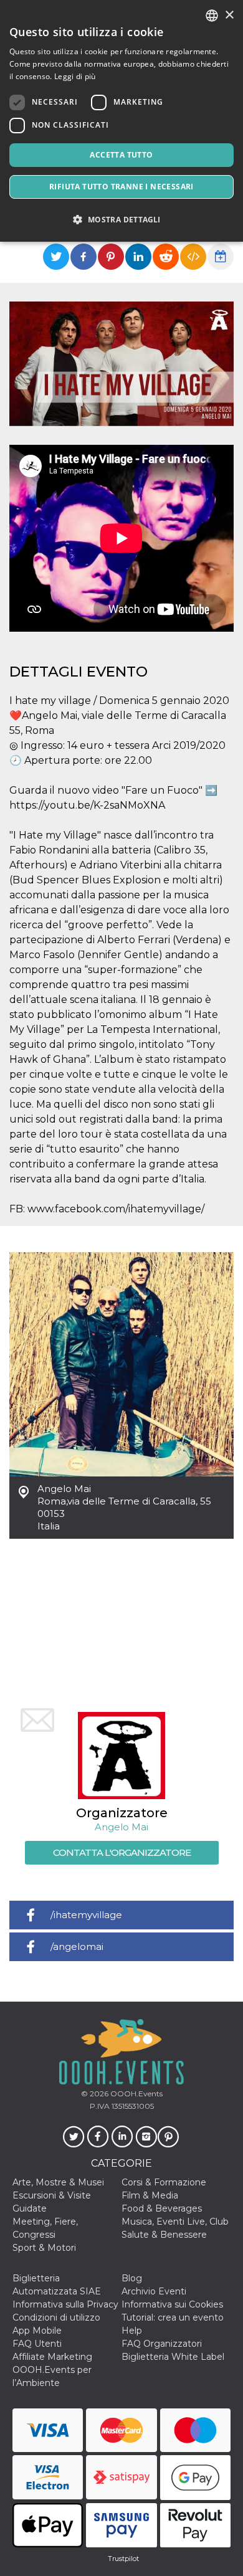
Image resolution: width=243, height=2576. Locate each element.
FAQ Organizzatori (162, 2344)
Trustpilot (123, 2559)
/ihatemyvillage (86, 1915)
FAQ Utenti (37, 2344)
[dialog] (121, 121)
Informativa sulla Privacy (65, 2304)
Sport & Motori (44, 2248)
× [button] (229, 15)
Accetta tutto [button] (121, 155)
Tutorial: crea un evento (173, 2317)
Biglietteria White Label (173, 2357)
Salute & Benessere (164, 2235)
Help (132, 2331)
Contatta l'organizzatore (122, 1852)
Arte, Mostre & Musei (58, 2182)
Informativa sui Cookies (172, 2304)
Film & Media (150, 2195)
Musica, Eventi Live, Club (175, 2222)
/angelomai (77, 1946)
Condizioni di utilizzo (56, 2317)
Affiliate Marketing (52, 2357)
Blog (132, 2278)
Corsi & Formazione (164, 2182)
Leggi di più (75, 76)
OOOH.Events (136, 2094)
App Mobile (37, 2331)
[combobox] (212, 16)
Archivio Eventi (154, 2291)
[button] (121, 220)
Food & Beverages (162, 2208)
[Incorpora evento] (193, 257)
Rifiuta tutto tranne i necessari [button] (121, 187)
